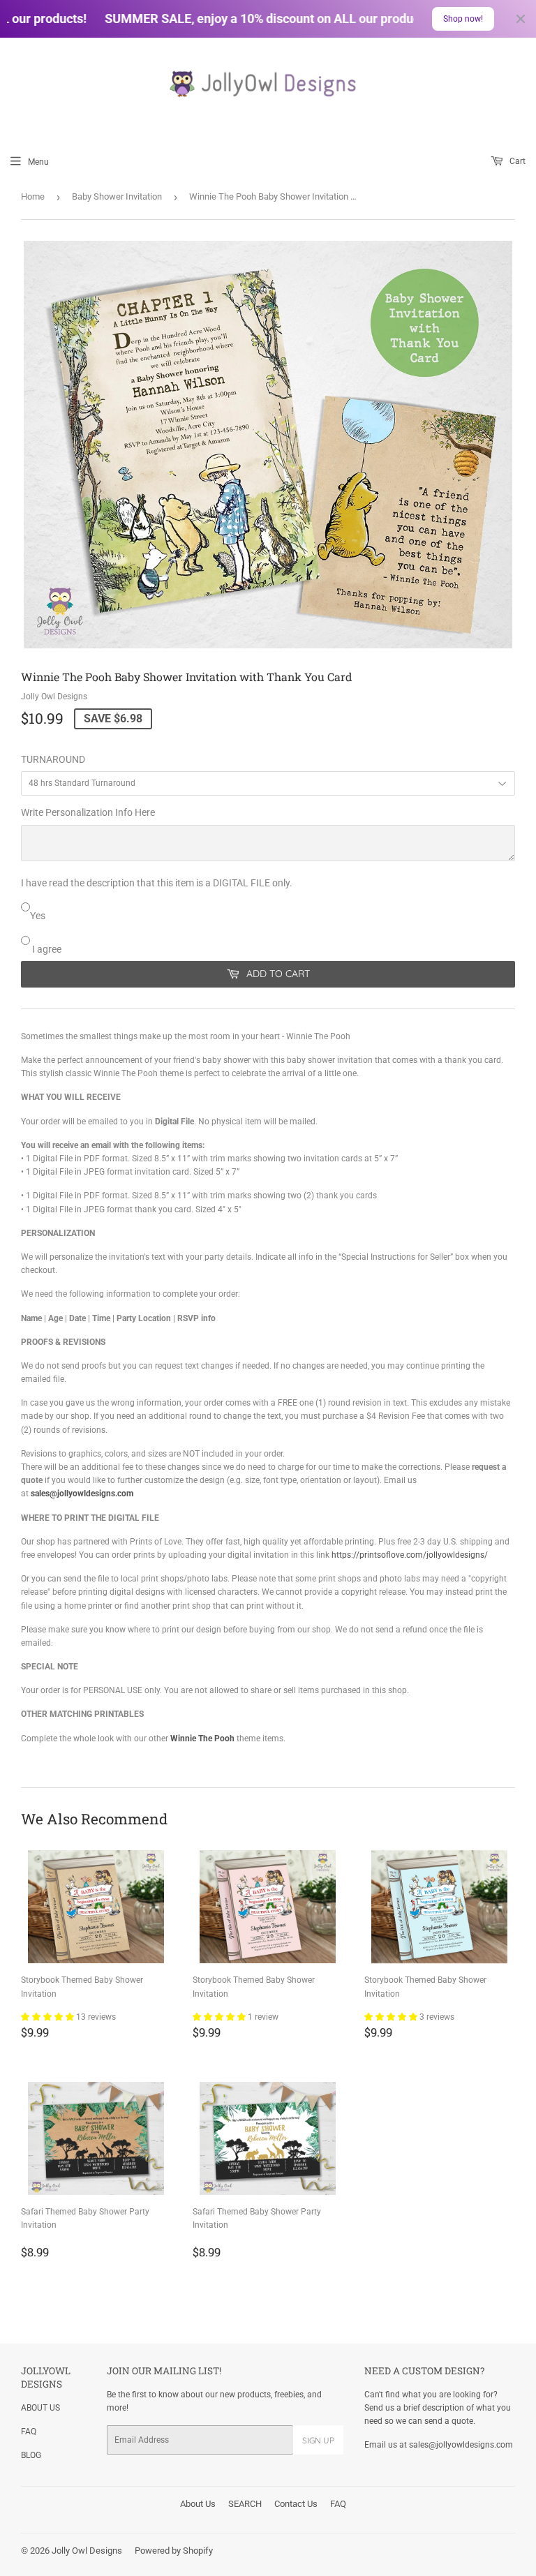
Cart (516, 161)
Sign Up (318, 2440)
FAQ (29, 2432)
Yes (38, 916)
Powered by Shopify (174, 2551)
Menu (38, 162)
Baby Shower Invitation (117, 196)
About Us (198, 2504)
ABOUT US (40, 2408)
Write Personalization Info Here (88, 812)
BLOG (31, 2455)
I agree (46, 949)
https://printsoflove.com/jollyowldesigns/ (410, 1555)
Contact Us (296, 2504)
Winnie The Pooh (202, 1739)
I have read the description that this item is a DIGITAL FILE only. (157, 883)
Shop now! (463, 19)
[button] (49, 2017)
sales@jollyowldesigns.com (82, 1494)
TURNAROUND (53, 759)
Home (33, 196)
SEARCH (245, 2504)
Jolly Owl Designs (87, 2551)
